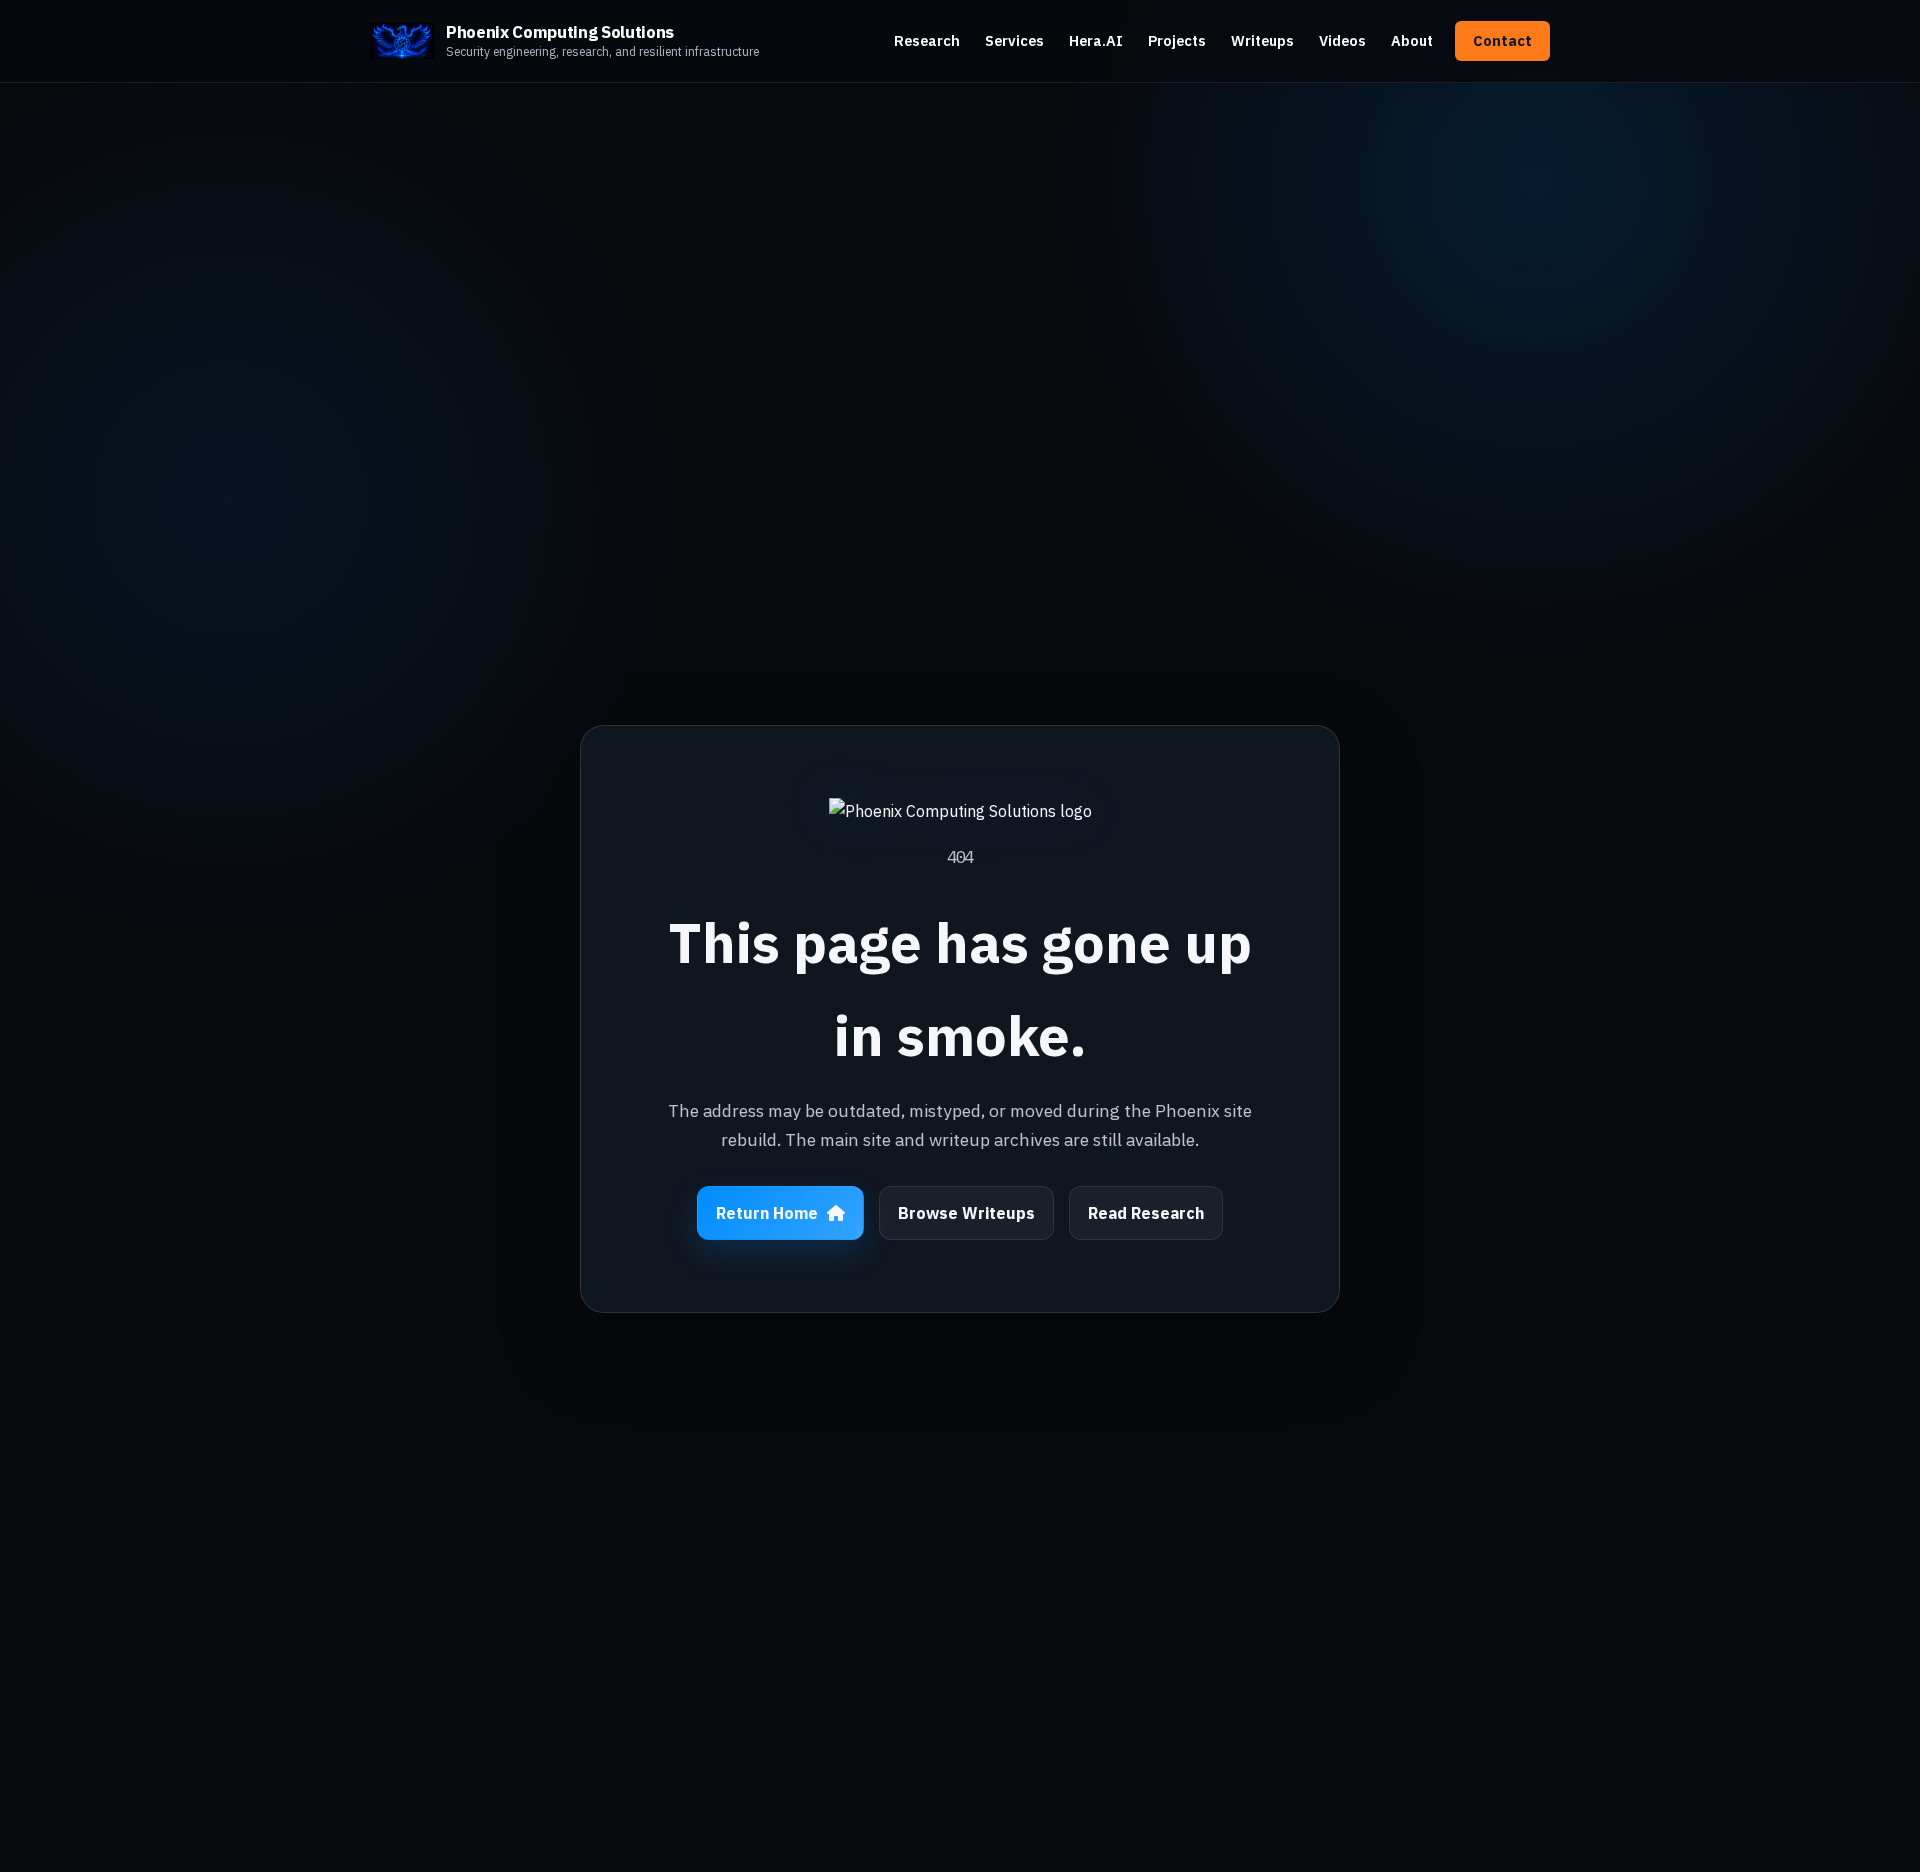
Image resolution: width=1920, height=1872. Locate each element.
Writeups (1262, 40)
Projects (1177, 40)
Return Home (767, 1213)
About (1412, 40)
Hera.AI (1096, 40)
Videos (1342, 40)
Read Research (1146, 1213)
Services (1014, 40)
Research (927, 40)
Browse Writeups (966, 1213)
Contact (1502, 40)
